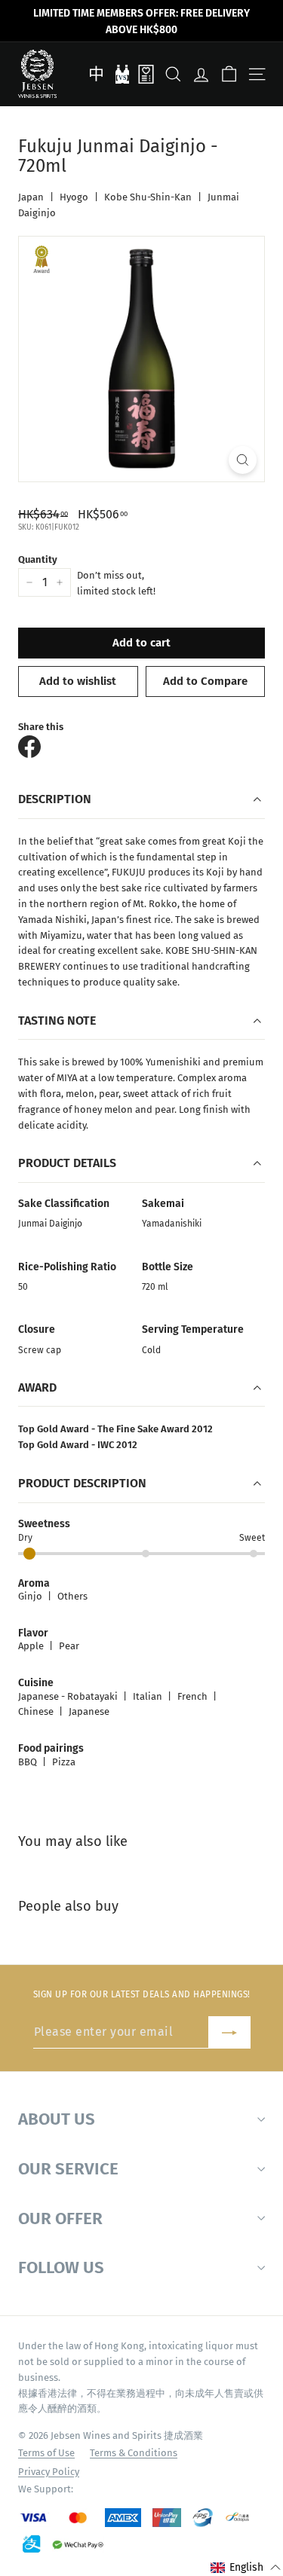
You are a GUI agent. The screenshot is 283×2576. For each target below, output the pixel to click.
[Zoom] (243, 460)
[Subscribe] (229, 2032)
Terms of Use (46, 2453)
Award (37, 1387)
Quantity (38, 559)
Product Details (67, 1163)
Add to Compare (205, 681)
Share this (41, 727)
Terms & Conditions (134, 2453)
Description (55, 799)
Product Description (82, 1483)
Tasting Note (57, 1021)
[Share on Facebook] (29, 747)
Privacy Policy (49, 2472)
